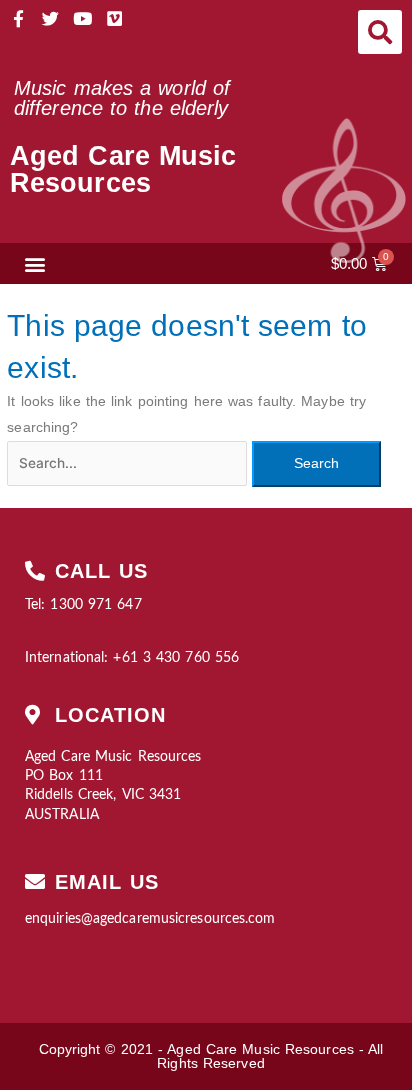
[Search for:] (129, 463)
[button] (380, 32)
